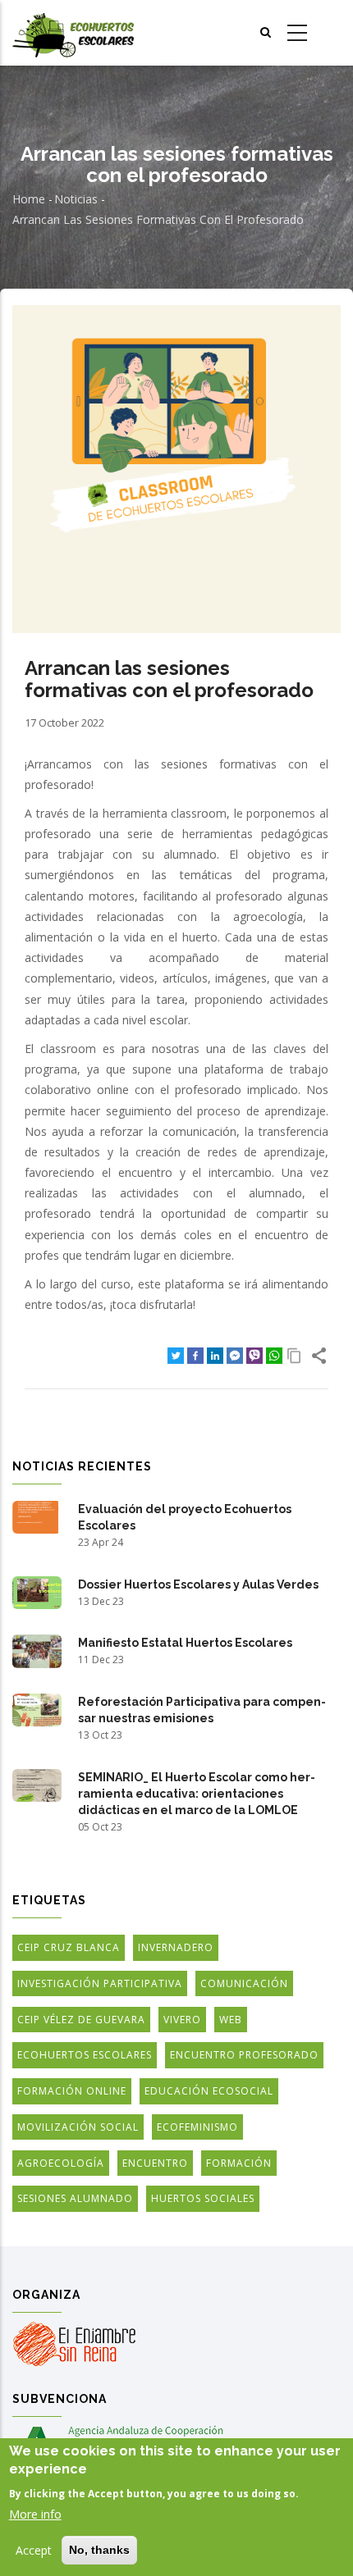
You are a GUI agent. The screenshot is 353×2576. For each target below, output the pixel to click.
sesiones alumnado (75, 2198)
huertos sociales (203, 2198)
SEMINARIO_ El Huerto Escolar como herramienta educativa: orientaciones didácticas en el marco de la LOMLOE (197, 1794)
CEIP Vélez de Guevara (81, 2020)
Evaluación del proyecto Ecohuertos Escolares (185, 1517)
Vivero (182, 2020)
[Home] (73, 33)
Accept (34, 2550)
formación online (72, 2091)
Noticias (76, 199)
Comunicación (244, 1983)
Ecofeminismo (197, 2127)
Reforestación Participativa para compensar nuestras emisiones (202, 1710)
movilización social (78, 2127)
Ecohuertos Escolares (85, 2055)
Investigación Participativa (100, 1983)
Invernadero (176, 1947)
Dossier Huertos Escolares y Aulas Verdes (198, 1584)
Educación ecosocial (209, 2091)
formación (239, 2163)
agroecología (61, 2163)
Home (29, 199)
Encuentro (155, 2163)
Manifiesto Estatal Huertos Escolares (185, 1643)
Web (231, 2020)
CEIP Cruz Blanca (69, 1947)
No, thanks (99, 2550)
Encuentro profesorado (244, 2055)
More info (35, 2514)
